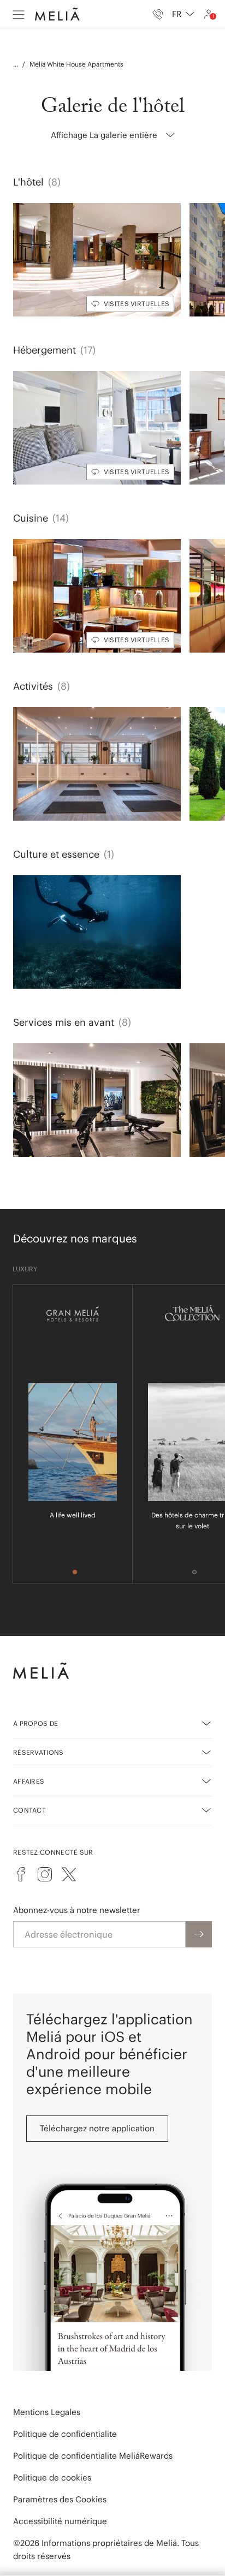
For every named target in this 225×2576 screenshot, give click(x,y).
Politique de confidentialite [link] (65, 2434)
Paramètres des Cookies (60, 2499)
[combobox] (183, 14)
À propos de (35, 1723)
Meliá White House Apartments (76, 64)
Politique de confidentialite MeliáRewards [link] (93, 2456)
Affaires (29, 1781)
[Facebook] (21, 1874)
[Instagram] (45, 1874)
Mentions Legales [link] (47, 2412)
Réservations (39, 1752)
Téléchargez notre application (97, 2128)
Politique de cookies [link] (52, 2478)
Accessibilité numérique (60, 2521)
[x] (69, 1874)
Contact (29, 1810)
